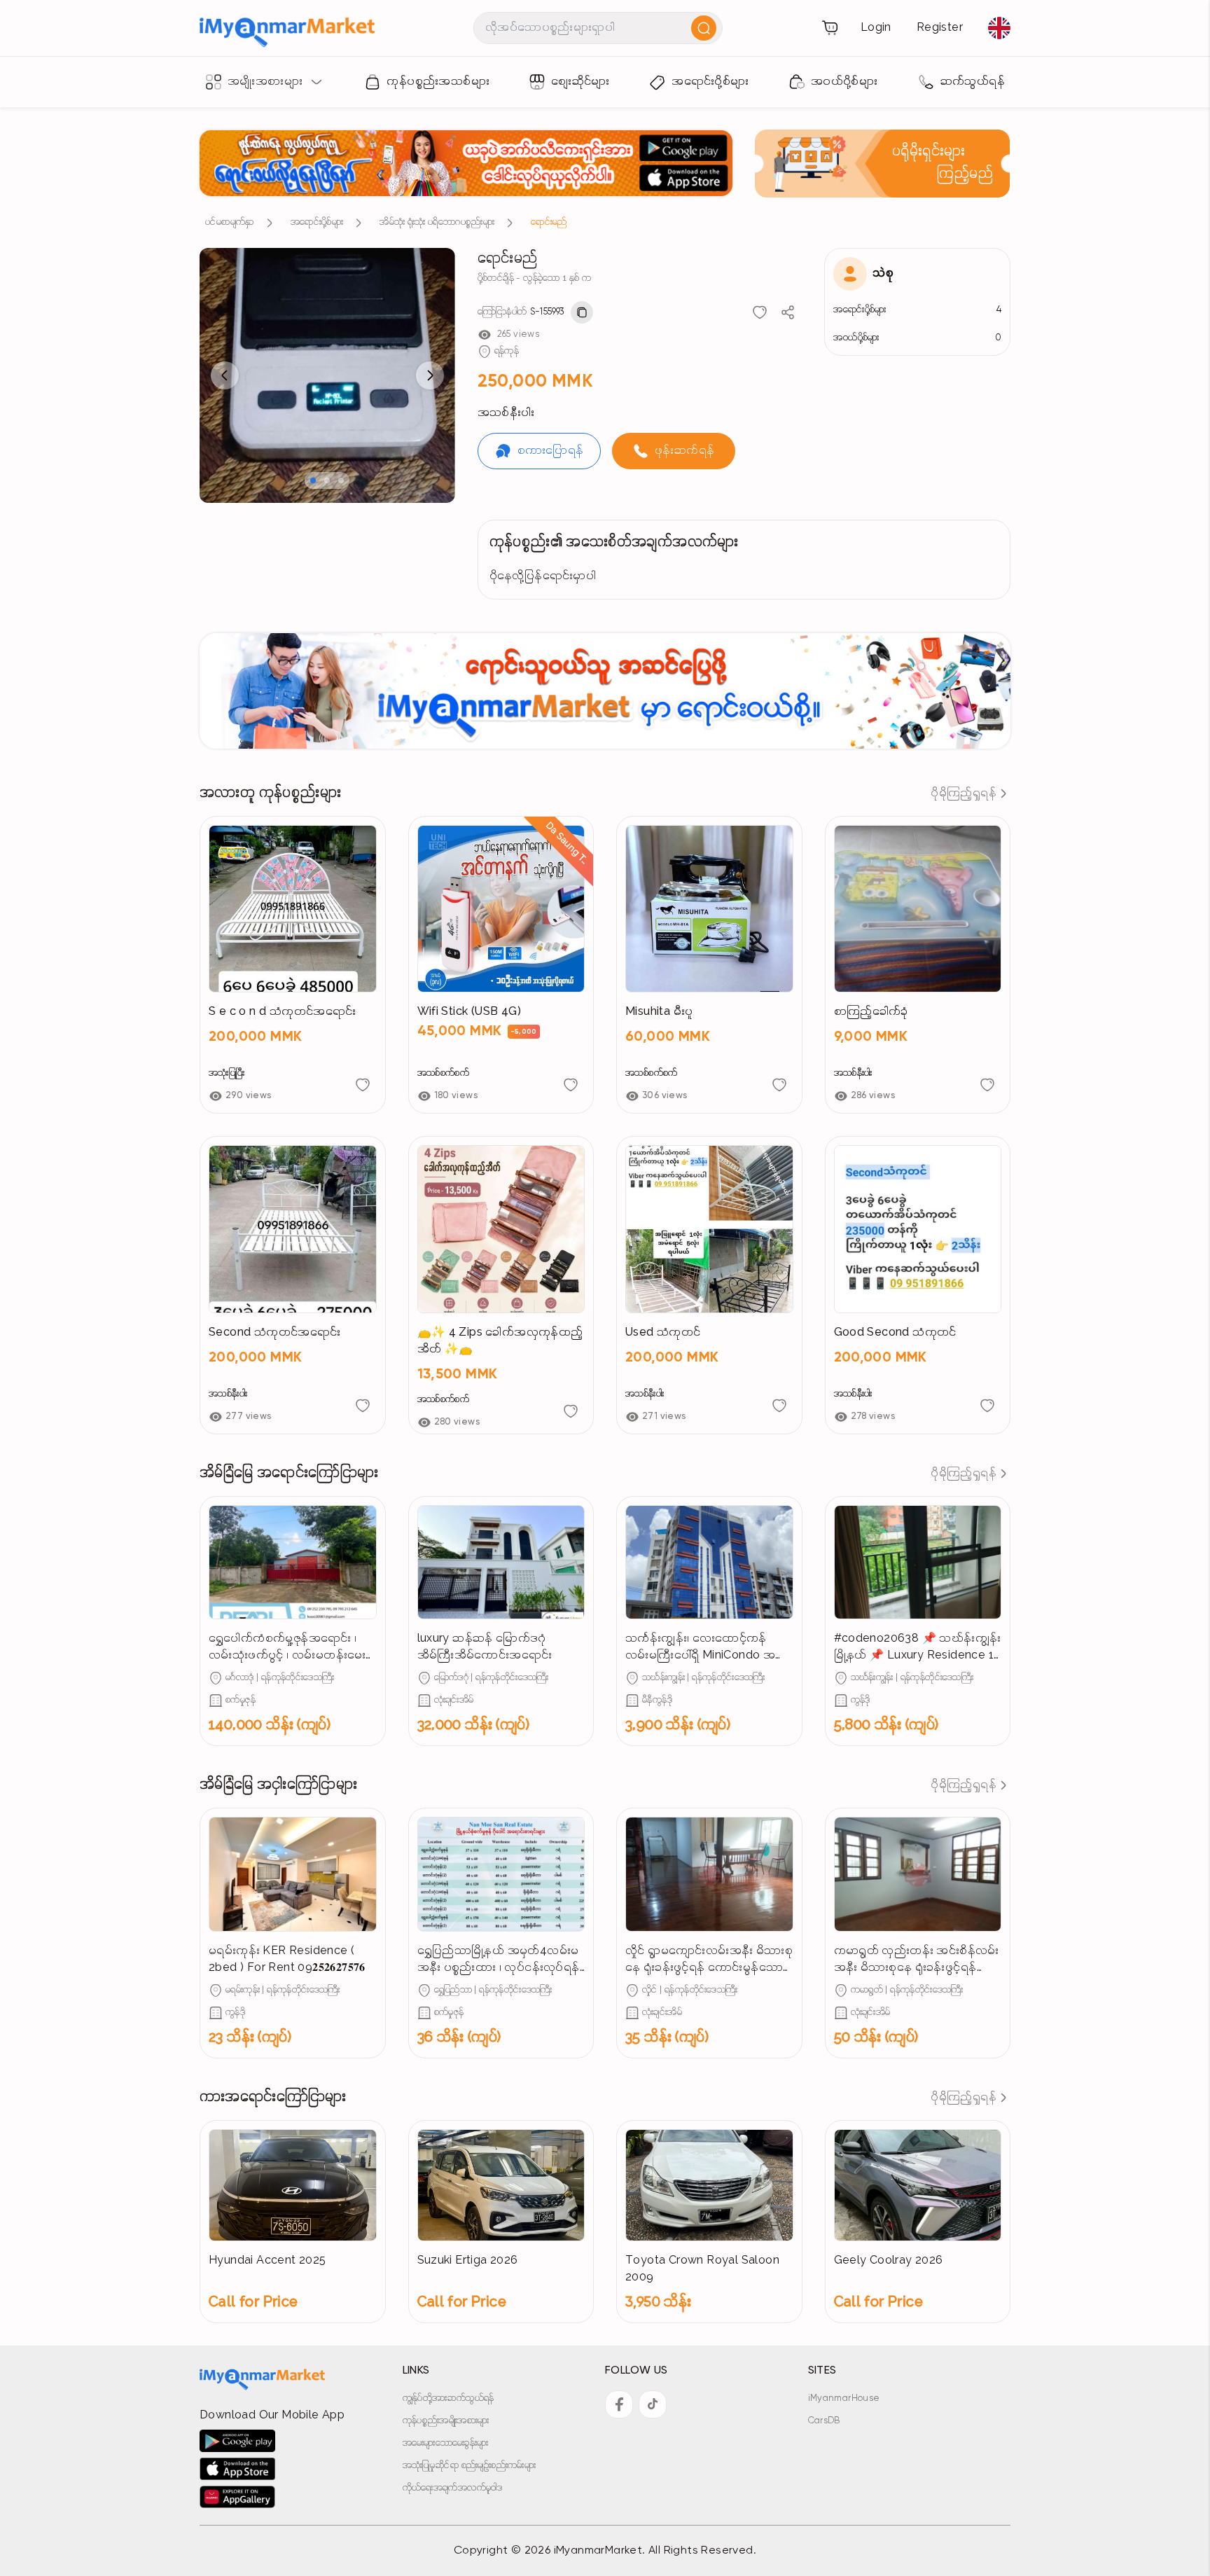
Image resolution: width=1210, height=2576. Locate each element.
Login (876, 28)
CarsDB (824, 2421)
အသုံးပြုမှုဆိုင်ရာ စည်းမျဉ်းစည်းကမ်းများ (470, 2466)
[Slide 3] (341, 480)
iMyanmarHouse (844, 2398)
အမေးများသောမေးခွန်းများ (446, 2443)
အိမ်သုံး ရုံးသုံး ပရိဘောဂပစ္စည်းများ (437, 222)
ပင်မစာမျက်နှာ (230, 222)
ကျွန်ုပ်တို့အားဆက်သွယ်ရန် (448, 2398)
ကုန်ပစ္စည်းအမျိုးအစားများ (446, 2421)
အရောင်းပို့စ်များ (317, 222)
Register (940, 28)
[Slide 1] (313, 480)
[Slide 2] (327, 480)
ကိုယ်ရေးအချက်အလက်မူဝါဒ (453, 2488)
